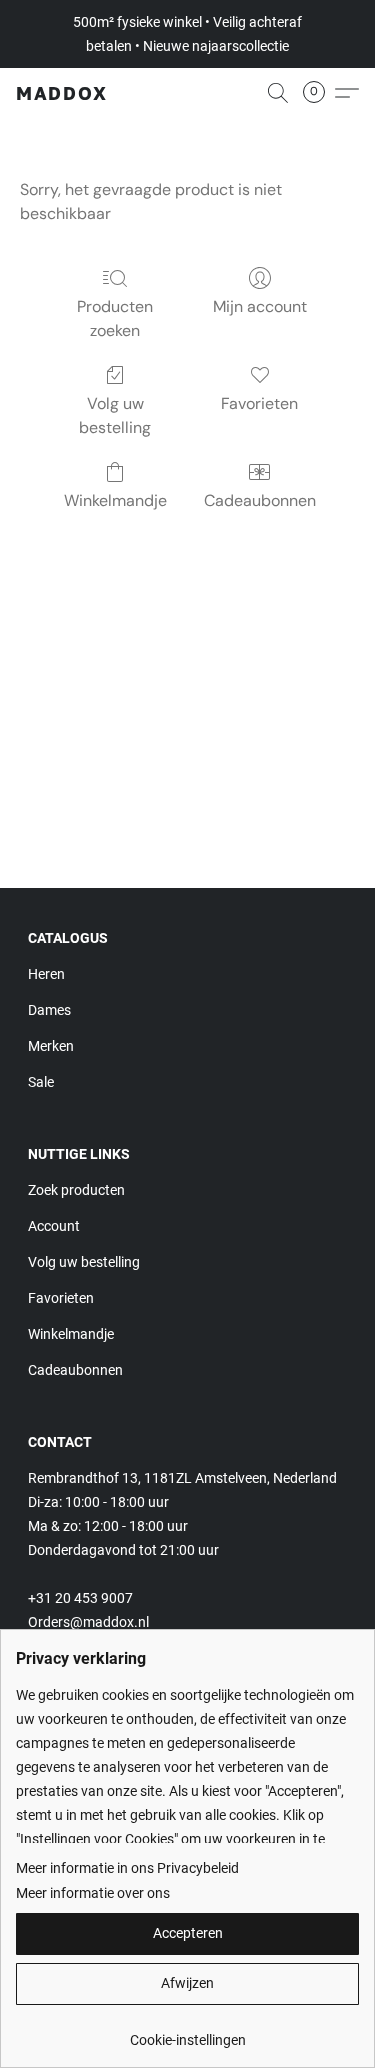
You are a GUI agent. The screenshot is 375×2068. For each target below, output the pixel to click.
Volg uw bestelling (115, 415)
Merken (51, 1046)
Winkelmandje (115, 500)
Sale (41, 1082)
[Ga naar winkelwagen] (320, 93)
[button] (62, 93)
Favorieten (259, 403)
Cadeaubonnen (260, 500)
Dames (49, 1010)
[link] (187, 2032)
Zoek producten (76, 1190)
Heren (46, 974)
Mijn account (260, 306)
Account (54, 1226)
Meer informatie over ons (93, 1893)
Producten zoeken (115, 318)
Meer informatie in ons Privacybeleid (127, 1868)
